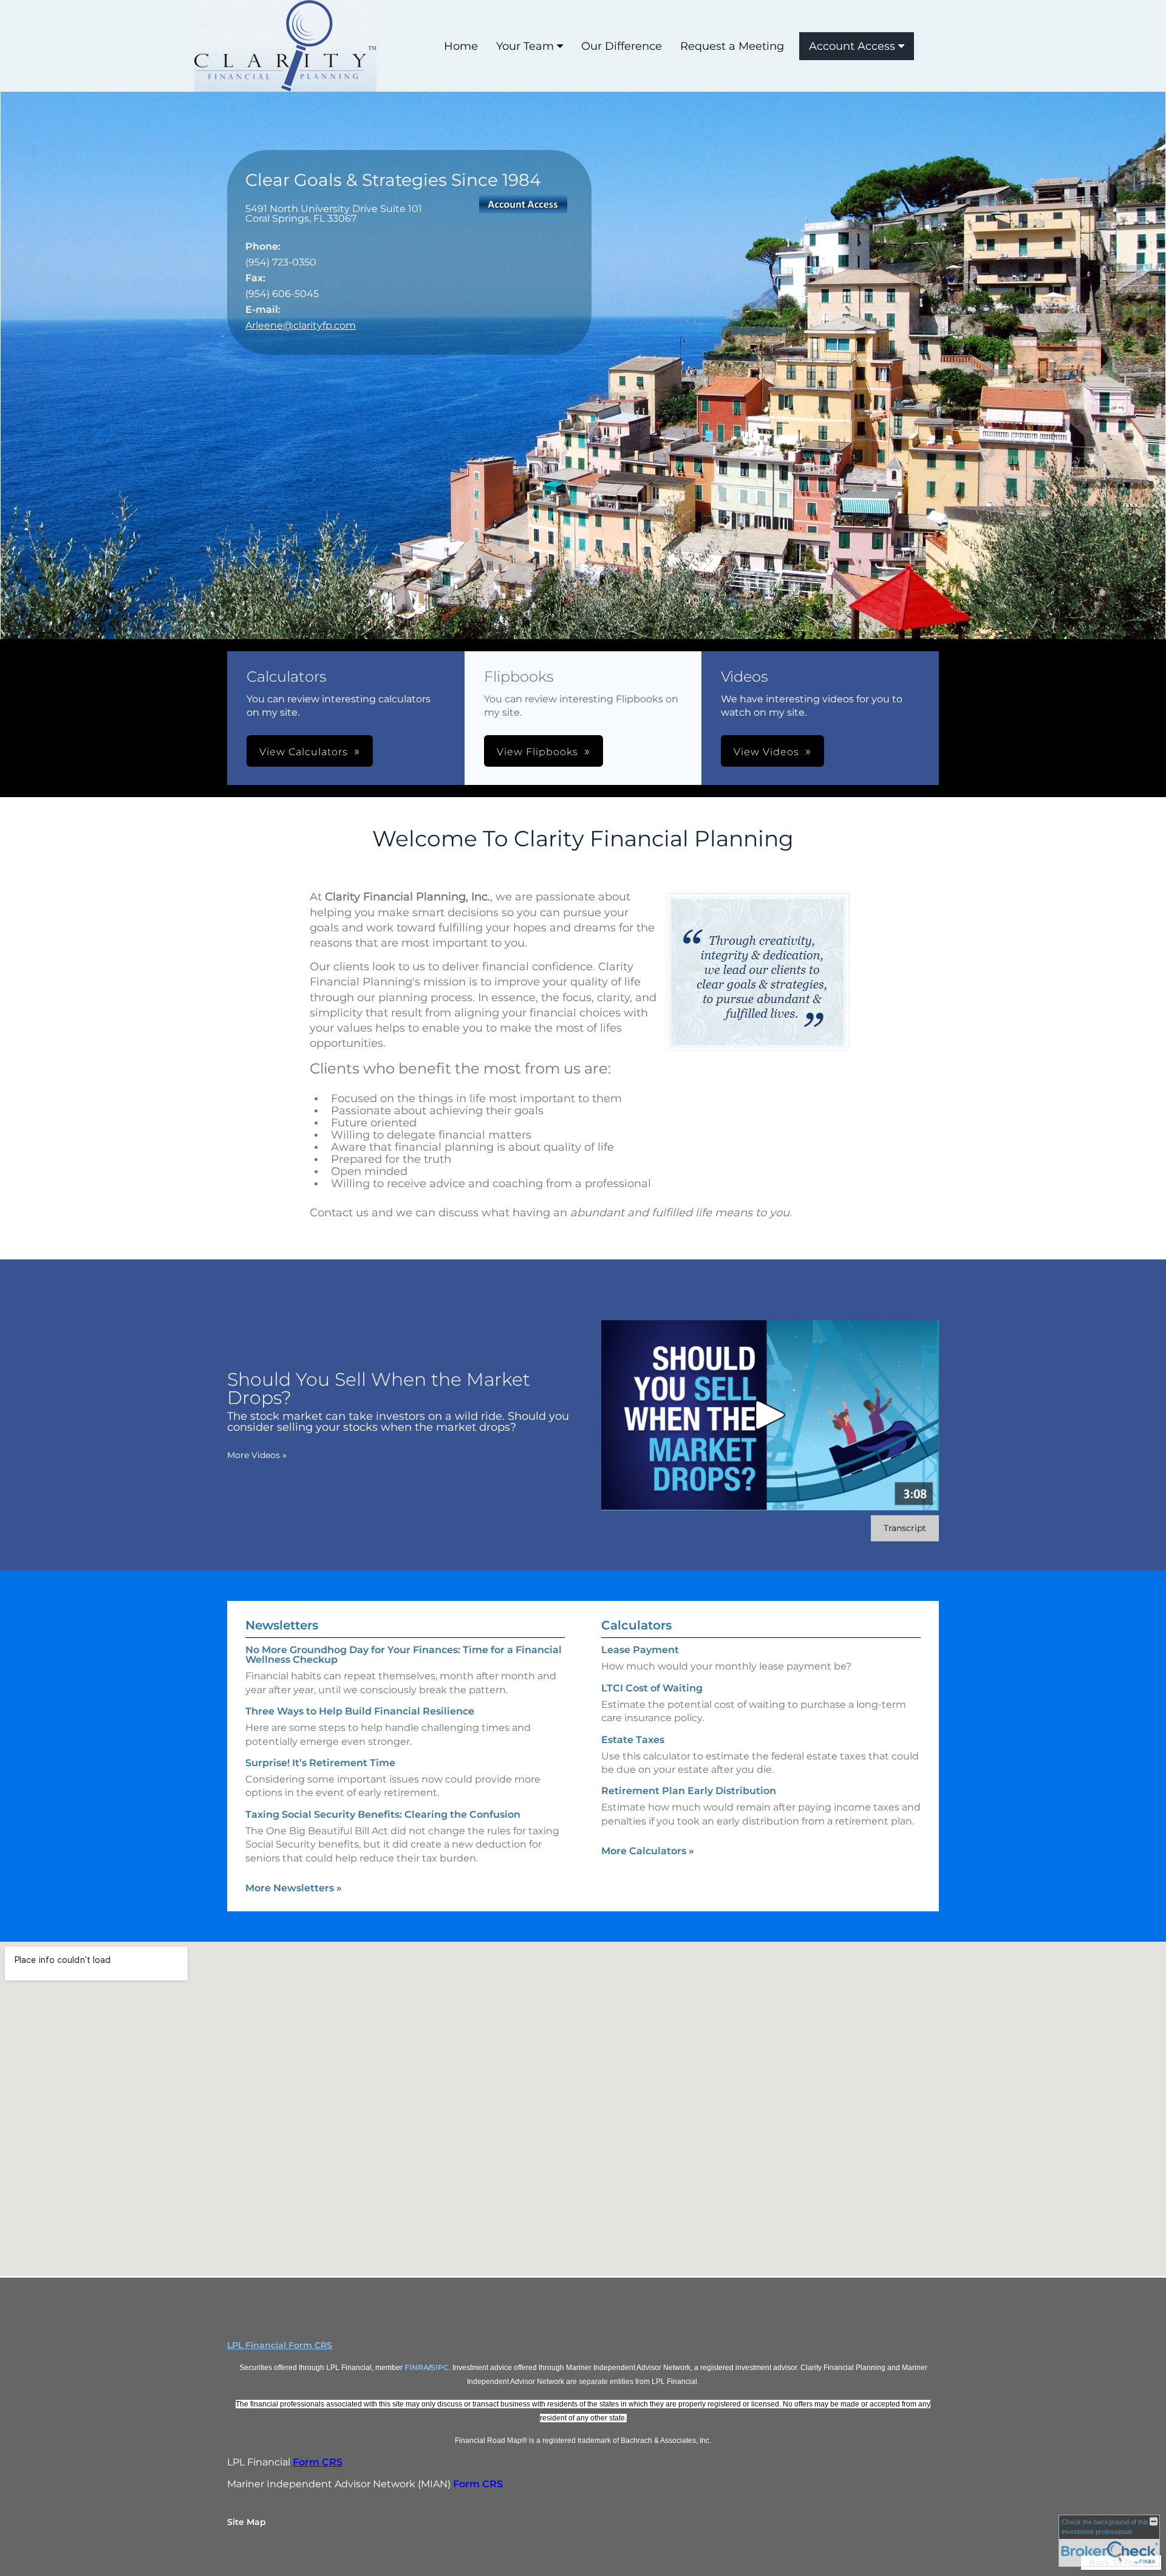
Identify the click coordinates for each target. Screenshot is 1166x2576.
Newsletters (282, 1625)
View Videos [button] (766, 752)
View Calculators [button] (304, 752)
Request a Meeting (732, 46)
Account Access (852, 46)
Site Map (247, 2522)
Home (461, 46)
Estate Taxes (633, 1740)
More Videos (257, 1455)
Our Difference (622, 46)
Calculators (636, 1625)
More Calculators (648, 1851)
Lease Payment (640, 1650)
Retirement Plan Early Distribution (689, 1791)
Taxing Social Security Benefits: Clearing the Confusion (383, 1814)
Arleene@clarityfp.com (301, 325)
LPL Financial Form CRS (280, 2345)
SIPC (440, 2367)
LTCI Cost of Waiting (652, 1688)
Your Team (525, 46)
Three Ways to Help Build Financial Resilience (360, 1711)
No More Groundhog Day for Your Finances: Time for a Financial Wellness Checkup (404, 1655)
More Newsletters (294, 1888)
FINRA (417, 2367)
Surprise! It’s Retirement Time (320, 1763)
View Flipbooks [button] (537, 752)
